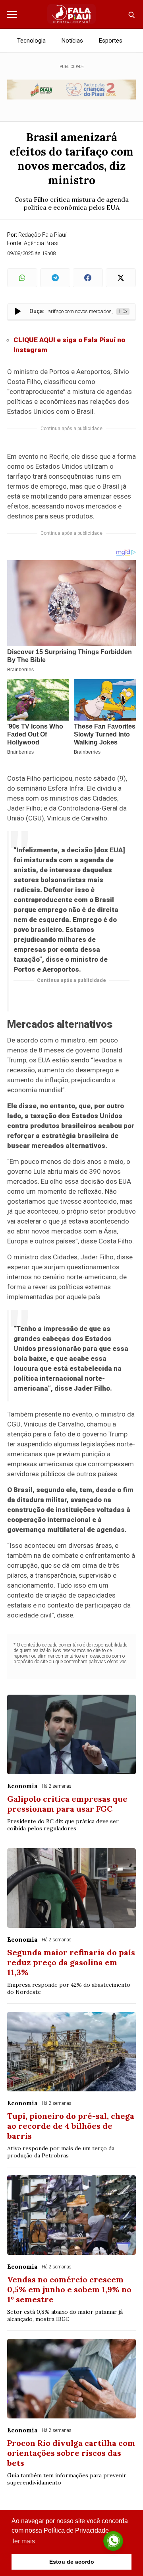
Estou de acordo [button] (72, 2562)
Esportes (111, 41)
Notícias (72, 41)
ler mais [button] (24, 2541)
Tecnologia (31, 41)
